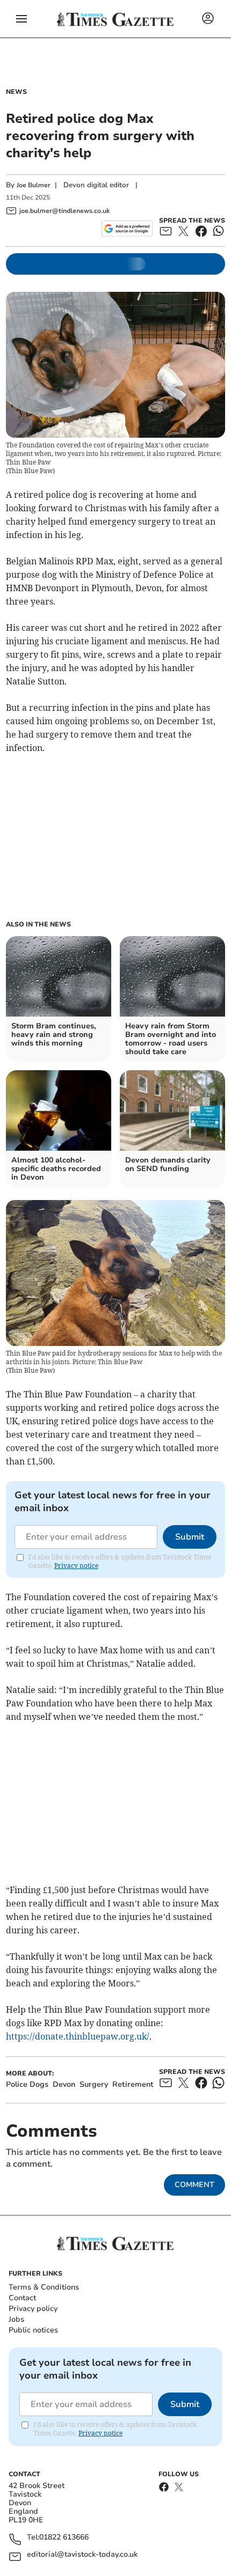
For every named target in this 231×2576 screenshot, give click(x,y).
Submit (190, 1537)
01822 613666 (64, 2538)
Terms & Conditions (44, 2287)
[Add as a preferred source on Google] (127, 229)
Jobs (16, 2319)
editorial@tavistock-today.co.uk (82, 2555)
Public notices (33, 2330)
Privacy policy (33, 2309)
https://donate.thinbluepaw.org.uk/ (78, 2036)
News (16, 92)
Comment (194, 2185)
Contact (22, 2298)
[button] (21, 19)
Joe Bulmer (34, 185)
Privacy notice (76, 1566)
